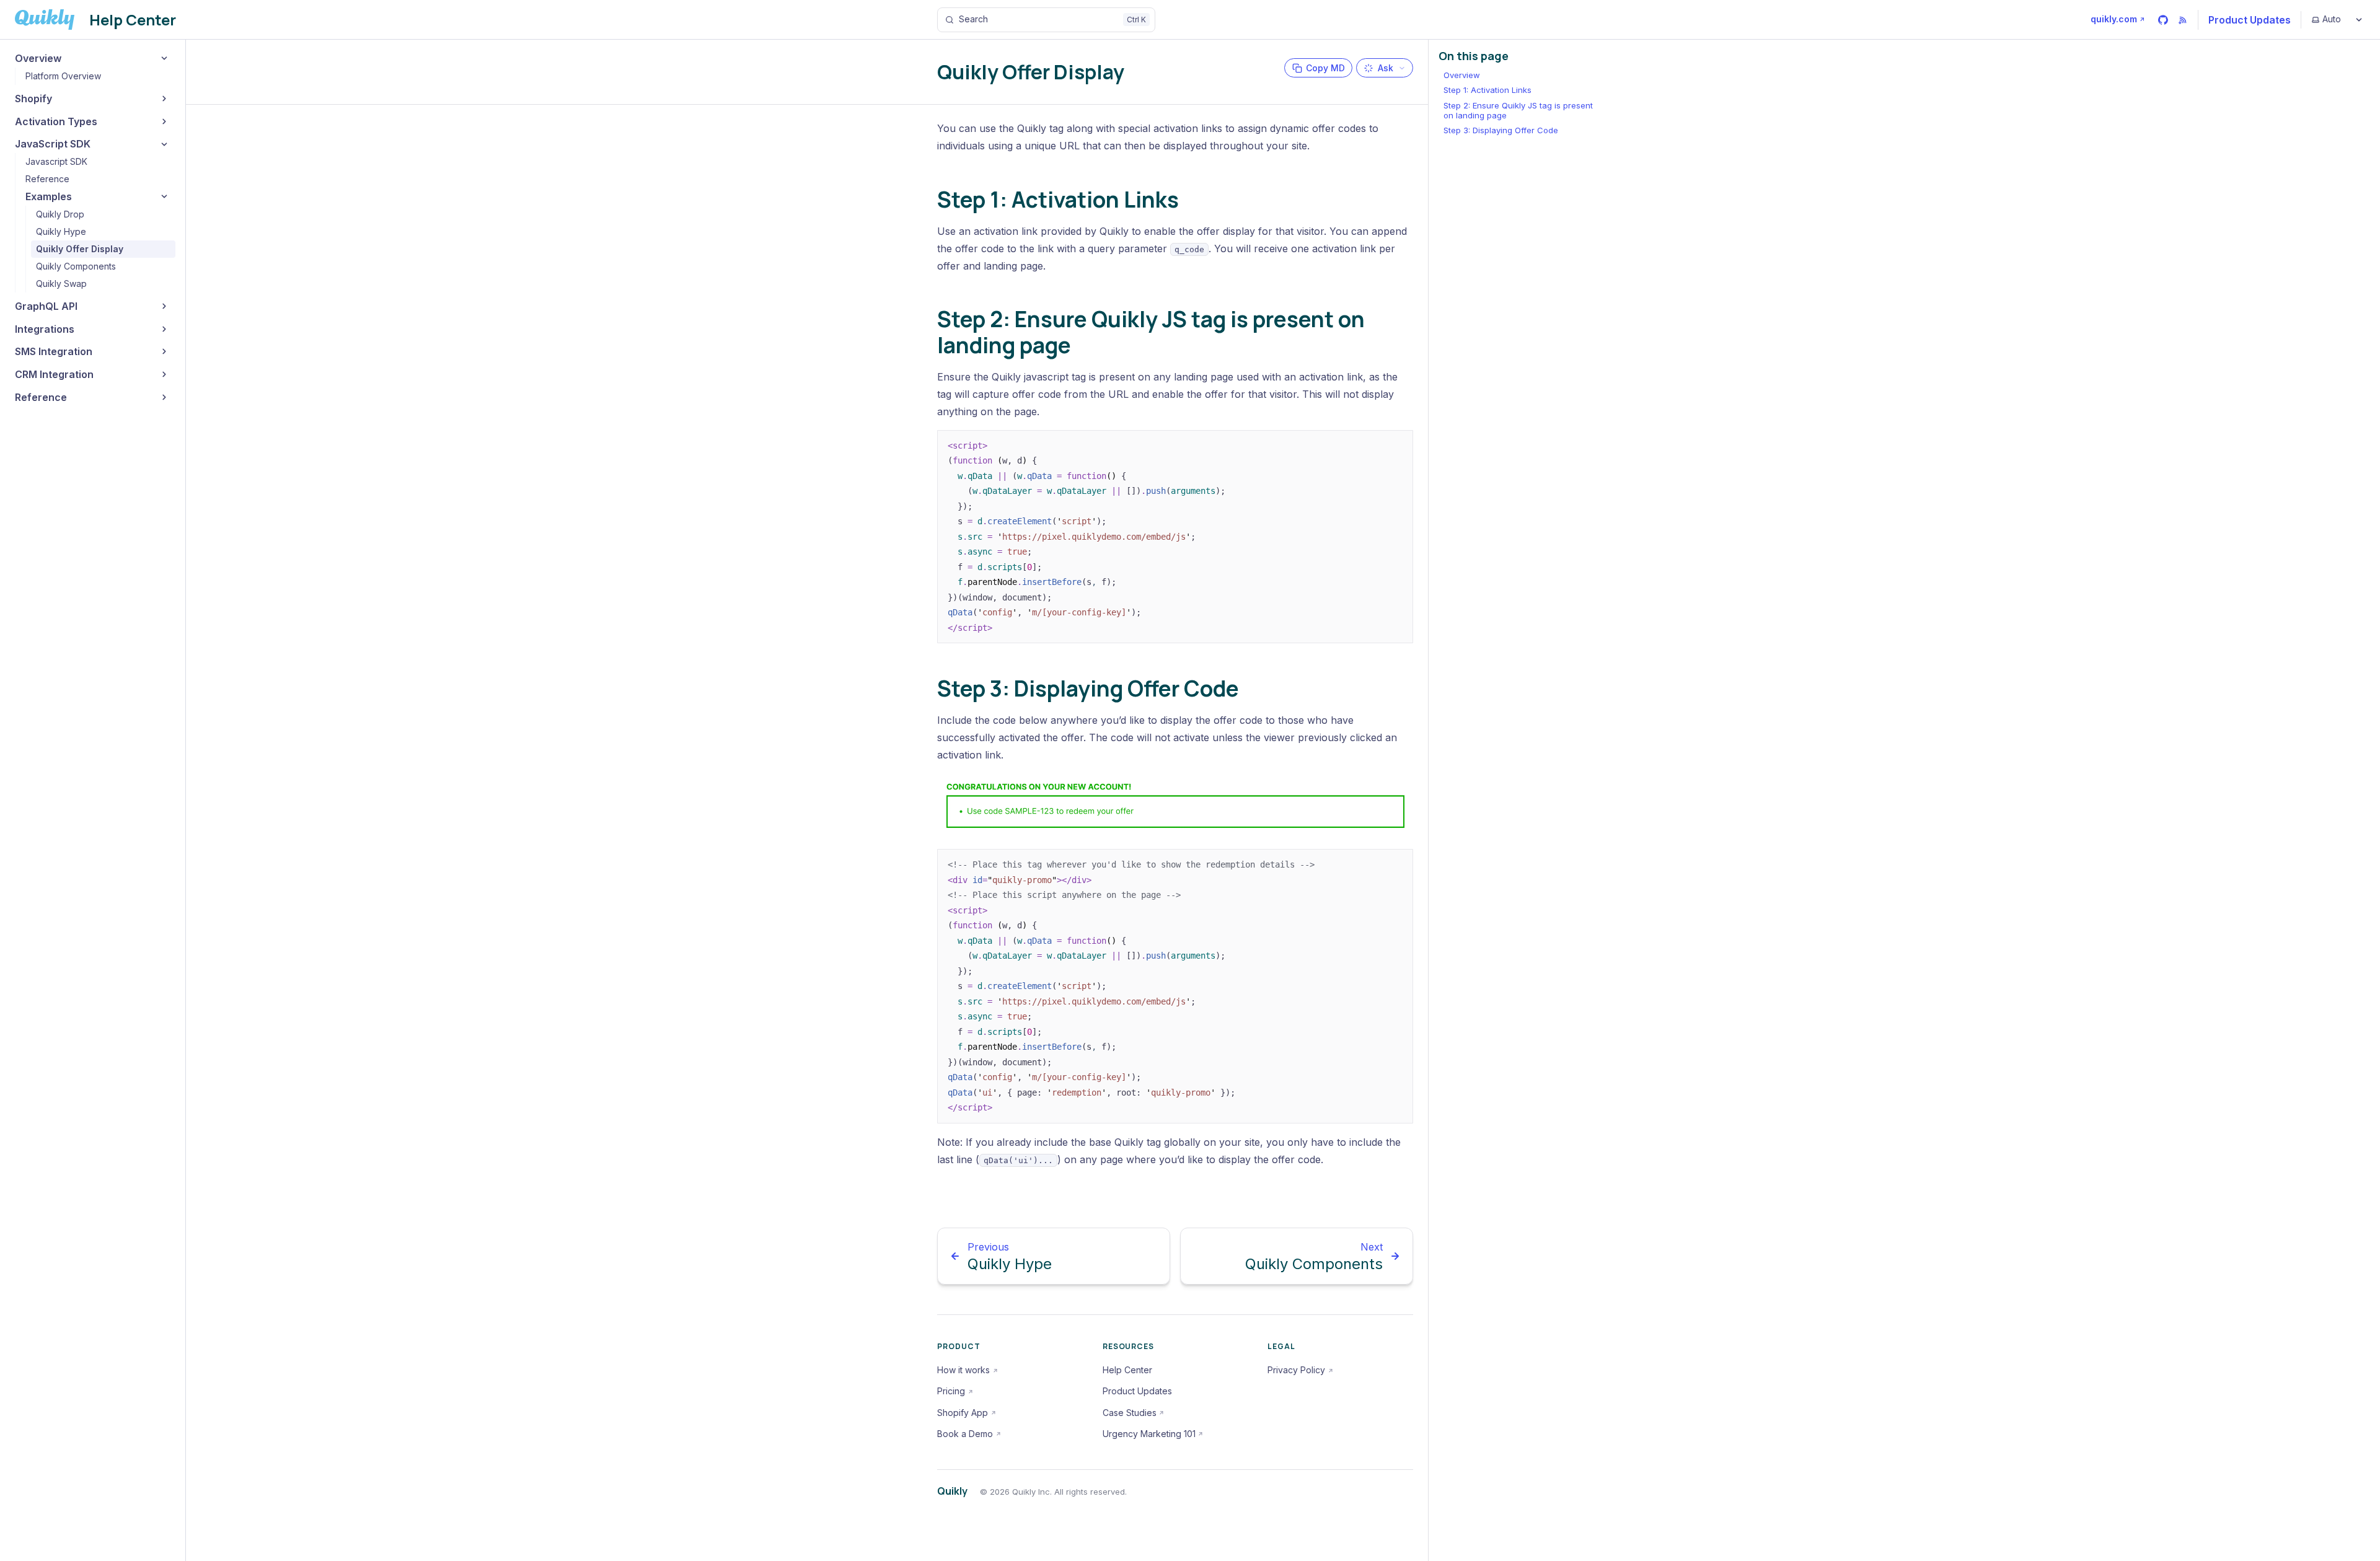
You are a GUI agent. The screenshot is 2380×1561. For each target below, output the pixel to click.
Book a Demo (965, 1434)
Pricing (951, 1391)
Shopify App (963, 1413)
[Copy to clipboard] (1398, 444)
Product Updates (2250, 20)
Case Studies (1130, 1413)
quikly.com (2114, 19)
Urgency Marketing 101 (1149, 1434)
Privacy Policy (1296, 1370)
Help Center (1127, 1370)
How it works (963, 1370)
